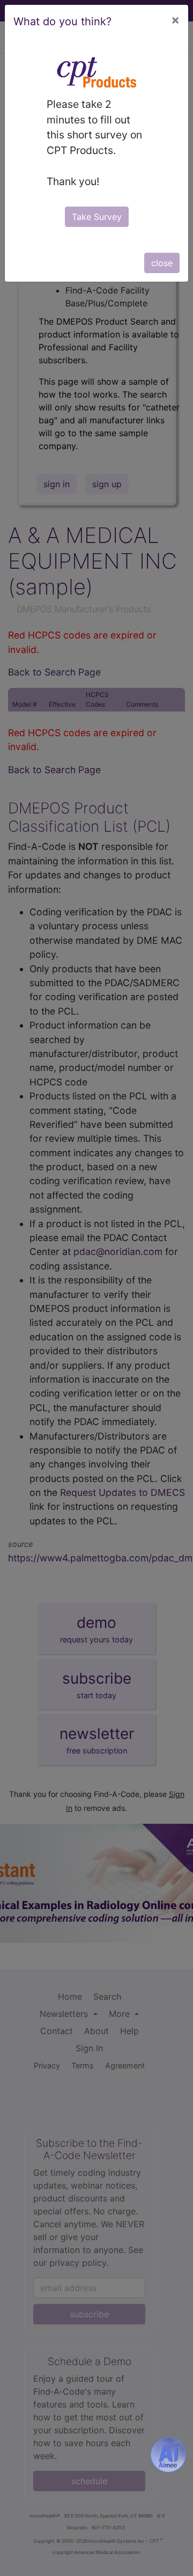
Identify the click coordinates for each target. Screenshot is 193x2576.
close (162, 263)
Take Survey (97, 217)
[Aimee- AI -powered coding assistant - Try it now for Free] (168, 2455)
